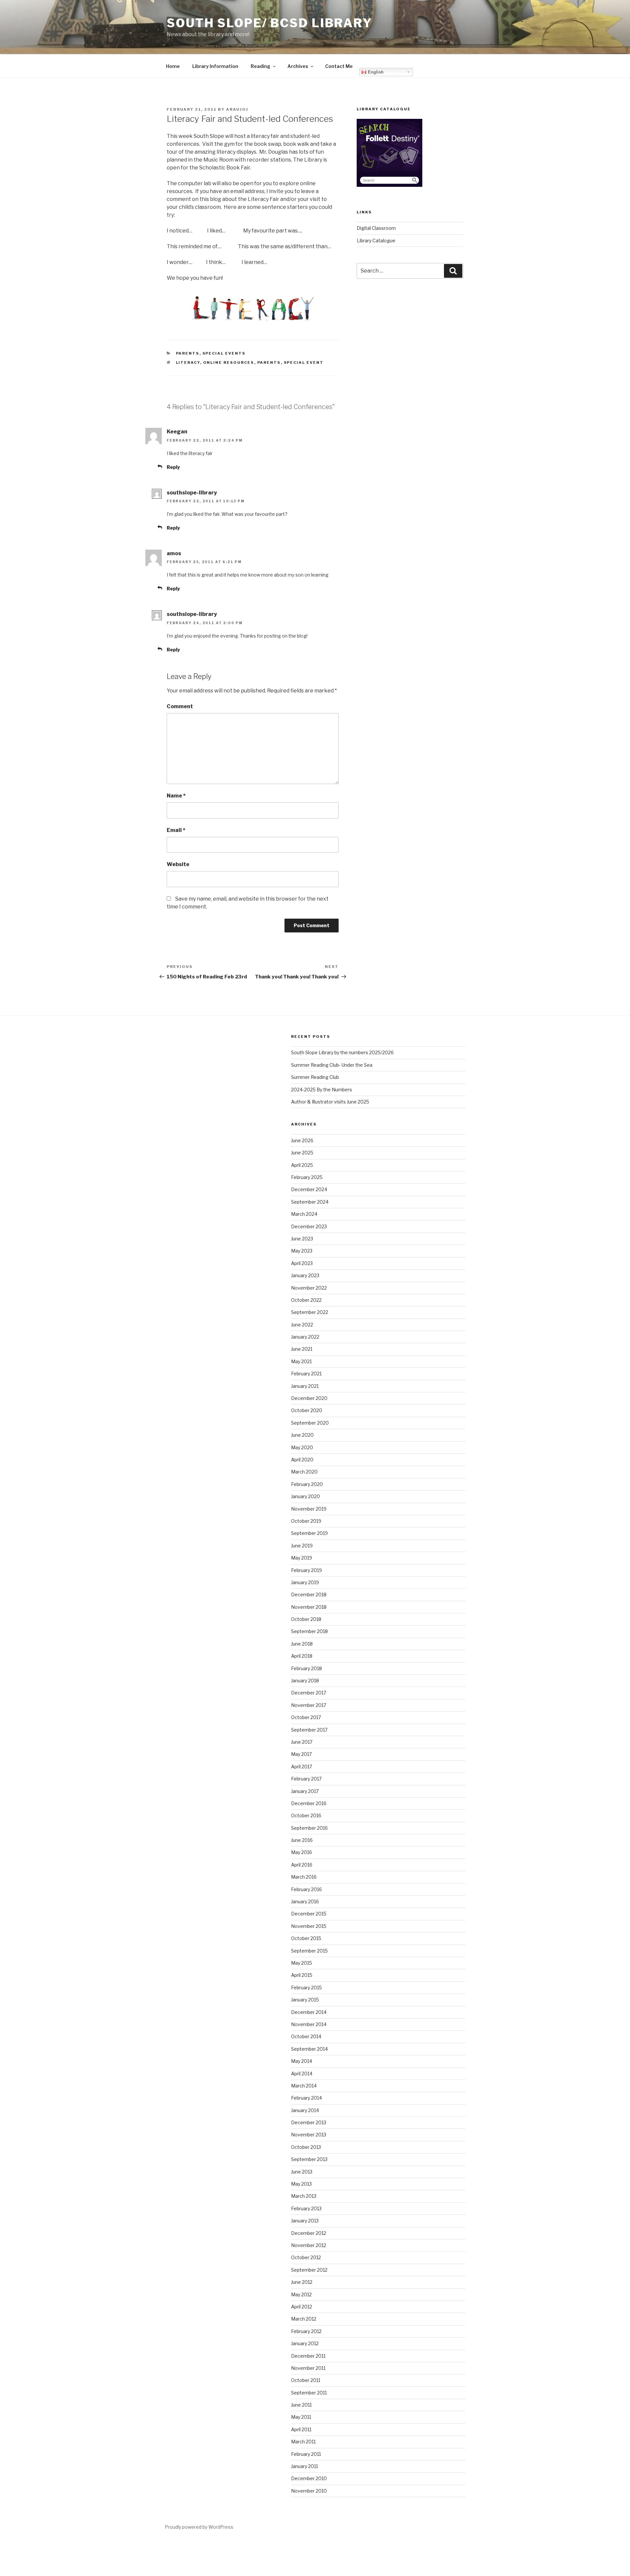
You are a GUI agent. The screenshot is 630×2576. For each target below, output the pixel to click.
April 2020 (302, 1460)
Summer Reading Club (315, 1077)
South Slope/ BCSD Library (270, 23)
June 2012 (302, 2282)
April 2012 (302, 2307)
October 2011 (306, 2380)
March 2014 (304, 2086)
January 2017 (305, 1791)
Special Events (224, 353)
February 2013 (306, 2208)
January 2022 (305, 1337)
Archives (298, 66)
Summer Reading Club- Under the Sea (332, 1065)
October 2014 (306, 2036)
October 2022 (306, 1300)
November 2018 (309, 1607)
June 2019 (302, 1546)
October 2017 (306, 1717)
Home (173, 66)
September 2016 (309, 1828)
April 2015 (302, 1975)
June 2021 (302, 1349)
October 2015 (306, 1938)
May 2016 (302, 1852)
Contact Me (339, 66)
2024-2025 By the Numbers (322, 1090)
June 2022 (302, 1325)
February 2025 (307, 1177)
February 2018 (306, 1668)
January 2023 (305, 1275)
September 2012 (309, 2270)
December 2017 (309, 1693)
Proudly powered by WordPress (199, 2527)
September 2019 (309, 1533)
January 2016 (305, 1901)
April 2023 (302, 1263)
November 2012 (309, 2245)
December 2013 (309, 2122)
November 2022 (309, 1288)
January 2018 (305, 1681)
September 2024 (310, 1202)
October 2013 (306, 2147)
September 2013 (309, 2159)
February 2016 (306, 1889)
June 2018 (302, 1644)
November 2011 (308, 2368)
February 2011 (306, 2454)
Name (176, 796)
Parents (188, 353)
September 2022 (310, 1312)
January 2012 (305, 2343)
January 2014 (305, 2110)
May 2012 (301, 2294)
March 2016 (304, 1877)
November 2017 (309, 1705)
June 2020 (302, 1435)
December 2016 (309, 1803)
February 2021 (306, 1374)
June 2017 (302, 1742)
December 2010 (309, 2478)
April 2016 (302, 1865)
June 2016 (302, 1840)
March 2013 (304, 2196)
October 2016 (306, 1815)
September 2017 (309, 1730)
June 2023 (302, 1239)
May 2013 (301, 2184)
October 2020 (307, 1410)
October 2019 (306, 1521)
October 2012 (306, 2257)
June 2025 (302, 1153)
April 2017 (302, 1767)
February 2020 (307, 1484)
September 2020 (310, 1423)
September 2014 (309, 2049)
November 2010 (309, 2491)
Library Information (215, 66)
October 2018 (306, 1619)
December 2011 (308, 2356)
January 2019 (305, 1582)
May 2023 (302, 1251)
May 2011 (301, 2417)
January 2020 (305, 1496)
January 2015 (305, 2000)
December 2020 (309, 1398)
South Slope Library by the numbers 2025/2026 (342, 1052)
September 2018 (309, 1631)
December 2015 (309, 1914)
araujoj (237, 109)
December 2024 (309, 1189)
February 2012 (306, 2331)
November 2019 (309, 1509)
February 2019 (306, 1570)
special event (304, 362)
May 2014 (302, 2061)
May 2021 (301, 1361)
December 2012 (309, 2233)
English (375, 72)
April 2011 (301, 2429)
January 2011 (304, 2466)
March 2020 (304, 1472)
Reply (173, 467)
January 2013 (305, 2221)
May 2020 (302, 1447)
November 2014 (309, 2024)
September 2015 (309, 1951)
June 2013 (302, 2172)
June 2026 (302, 1140)
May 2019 (302, 1558)
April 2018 (302, 1656)
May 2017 (301, 1754)
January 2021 (305, 1386)
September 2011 (309, 2393)
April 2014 (302, 2074)
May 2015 (302, 1963)
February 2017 (306, 1779)
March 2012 (304, 2319)
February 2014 (306, 2098)
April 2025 (302, 1165)
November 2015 (309, 1926)
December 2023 (309, 1226)
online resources (229, 362)
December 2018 (309, 1594)
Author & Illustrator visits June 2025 (330, 1102)
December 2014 (309, 2012)
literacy (188, 362)
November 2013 (309, 2135)
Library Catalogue (376, 240)
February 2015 (306, 1987)
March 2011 (303, 2442)
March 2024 (304, 1214)
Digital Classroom (376, 228)
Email (176, 830)
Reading (261, 66)
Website (178, 864)
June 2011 (301, 2405)
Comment (180, 706)
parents (269, 362)
